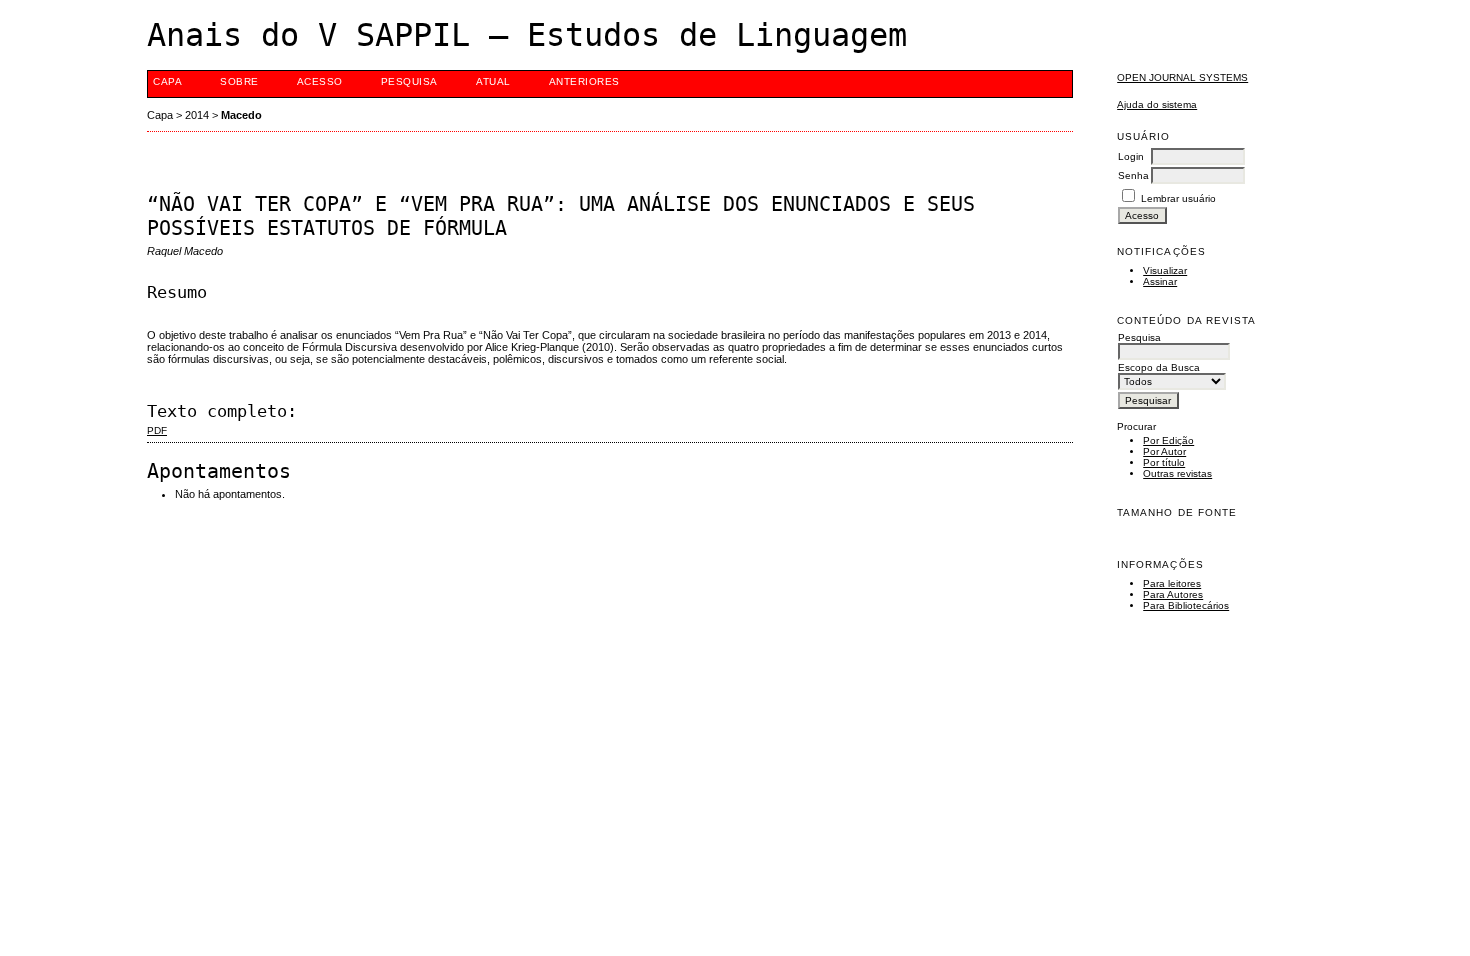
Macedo (241, 115)
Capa (167, 81)
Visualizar (1165, 270)
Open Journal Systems (1182, 77)
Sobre (239, 81)
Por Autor (1164, 451)
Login (1131, 156)
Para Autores (1173, 594)
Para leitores (1172, 583)
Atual (493, 81)
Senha (1133, 175)
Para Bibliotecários (1186, 605)
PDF (157, 430)
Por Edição (1168, 440)
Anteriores (584, 81)
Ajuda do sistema (1157, 104)
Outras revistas (1177, 473)
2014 (197, 115)
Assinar (1160, 281)
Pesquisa (409, 81)
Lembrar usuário (1178, 198)
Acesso (320, 81)
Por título (1164, 462)
